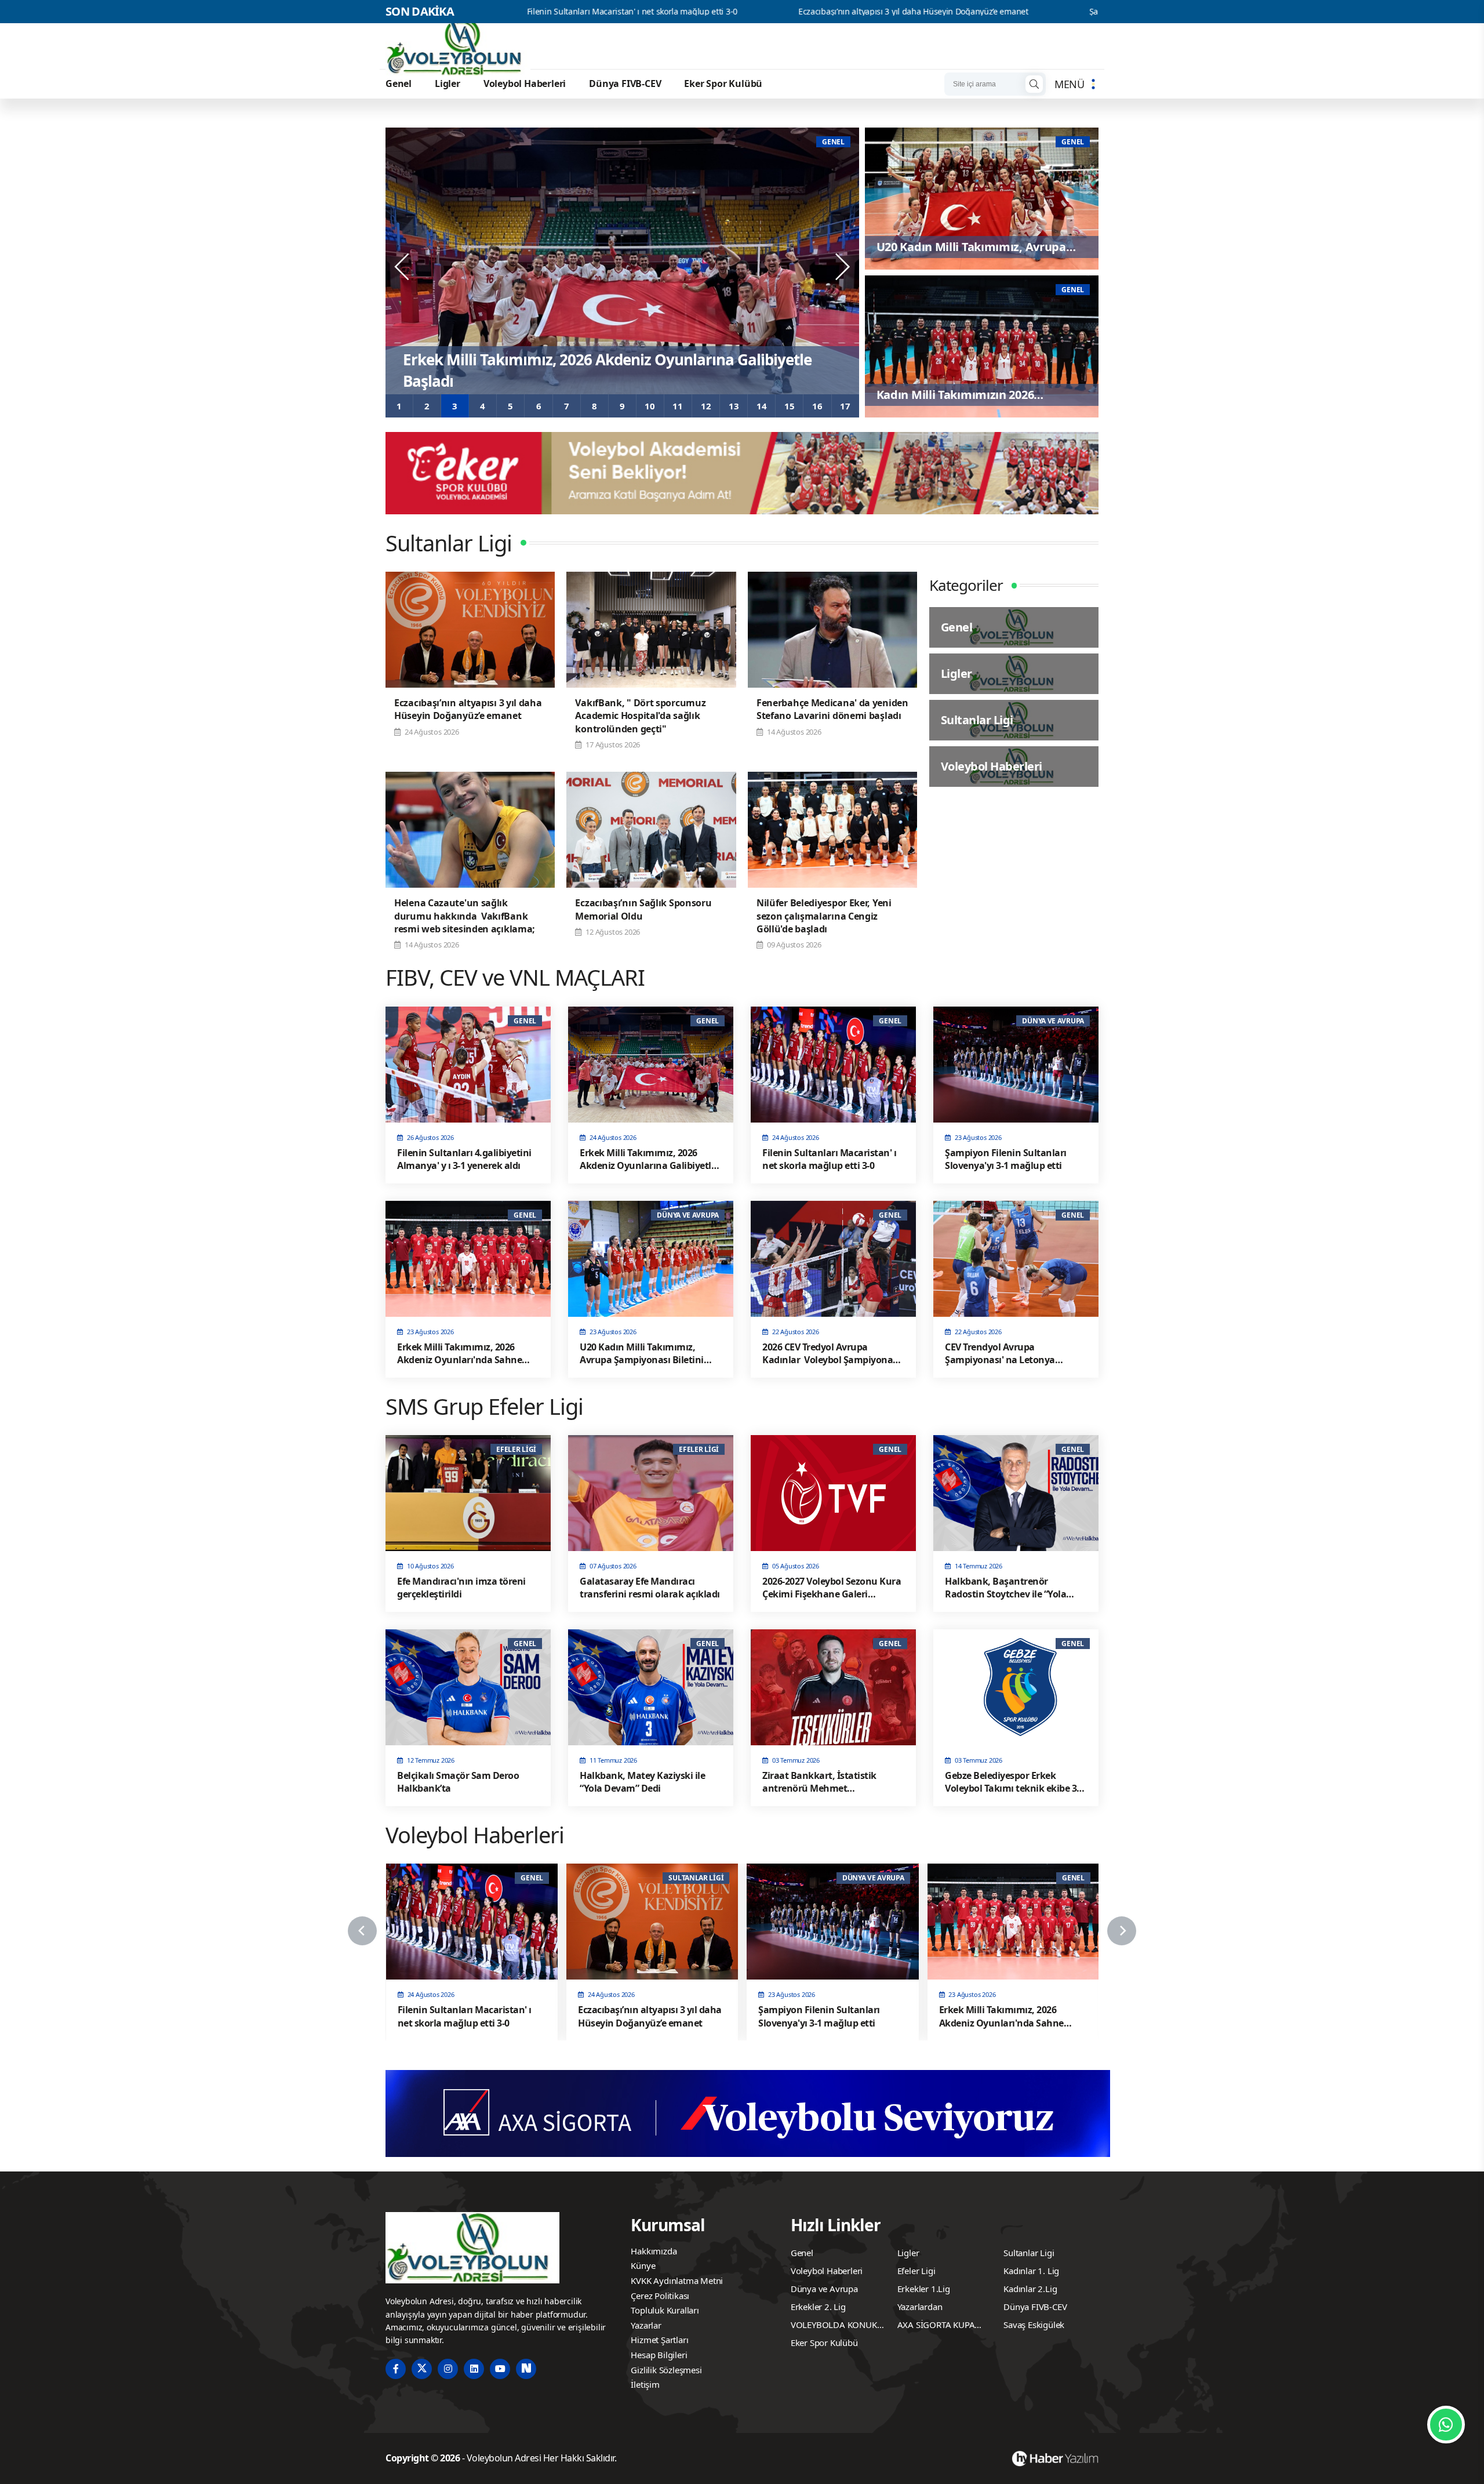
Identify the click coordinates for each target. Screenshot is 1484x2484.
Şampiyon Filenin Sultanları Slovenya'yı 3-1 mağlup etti (1005, 12)
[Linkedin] (474, 2369)
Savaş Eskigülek (1034, 2325)
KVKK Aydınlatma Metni (677, 2280)
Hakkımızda (654, 2251)
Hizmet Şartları (659, 2340)
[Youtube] (500, 2369)
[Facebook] (396, 2369)
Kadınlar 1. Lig (1031, 2271)
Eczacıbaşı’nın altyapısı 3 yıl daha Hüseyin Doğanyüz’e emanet (727, 12)
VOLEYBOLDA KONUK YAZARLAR (834, 2326)
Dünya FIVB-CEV (625, 83)
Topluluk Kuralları (665, 2310)
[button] (399, 406)
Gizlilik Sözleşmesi (666, 2370)
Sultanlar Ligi (1029, 2253)
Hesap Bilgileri (659, 2355)
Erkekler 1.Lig (924, 2289)
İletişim (645, 2384)
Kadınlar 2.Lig (1030, 2289)
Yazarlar (646, 2325)
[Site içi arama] (1034, 84)
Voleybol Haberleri (525, 83)
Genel (399, 83)
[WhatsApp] (1446, 2425)
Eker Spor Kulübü (723, 83)
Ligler (448, 83)
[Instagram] (448, 2369)
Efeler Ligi (916, 2271)
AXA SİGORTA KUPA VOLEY (936, 2326)
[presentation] (403, 267)
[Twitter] (422, 2369)
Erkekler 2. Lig (818, 2307)
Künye (643, 2265)
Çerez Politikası (660, 2296)
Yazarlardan (920, 2307)
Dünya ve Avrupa (824, 2289)
